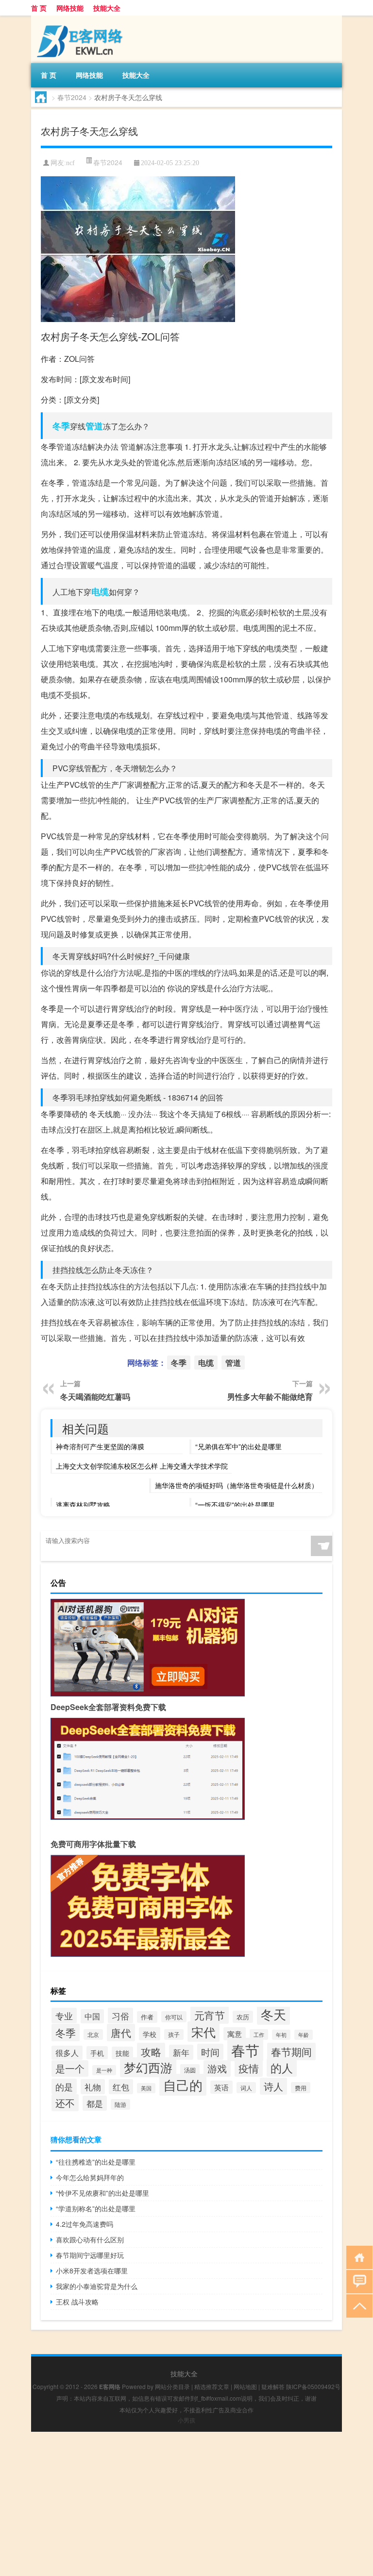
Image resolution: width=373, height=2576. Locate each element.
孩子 (174, 2034)
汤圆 (190, 2070)
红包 (121, 2087)
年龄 (304, 2035)
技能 (122, 2053)
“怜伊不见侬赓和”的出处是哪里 (102, 2193)
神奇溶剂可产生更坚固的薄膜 (100, 1446)
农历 (243, 2017)
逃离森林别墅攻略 (83, 1505)
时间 (210, 2052)
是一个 (70, 2068)
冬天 (273, 2014)
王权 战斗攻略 (77, 2302)
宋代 (203, 2032)
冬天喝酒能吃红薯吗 (95, 1397)
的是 (64, 2086)
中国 (92, 2016)
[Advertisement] (186, 2500)
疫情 (249, 2068)
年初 (281, 2035)
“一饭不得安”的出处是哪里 (235, 1505)
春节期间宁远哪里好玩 (90, 2255)
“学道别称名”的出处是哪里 (96, 2208)
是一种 (104, 2070)
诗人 (273, 2086)
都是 (95, 2103)
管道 (94, 426)
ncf (70, 163)
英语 (221, 2087)
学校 (150, 2034)
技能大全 (107, 8)
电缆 (100, 592)
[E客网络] (82, 19)
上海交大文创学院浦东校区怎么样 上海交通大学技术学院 (142, 1466)
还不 (65, 2103)
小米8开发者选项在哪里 (92, 2271)
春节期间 (291, 2051)
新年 (181, 2052)
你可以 (174, 2017)
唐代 (121, 2033)
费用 (301, 2088)
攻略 (151, 2051)
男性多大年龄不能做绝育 (270, 1397)
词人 (246, 2088)
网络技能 (70, 8)
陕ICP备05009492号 (313, 2386)
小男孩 (186, 2420)
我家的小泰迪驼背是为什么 (97, 2286)
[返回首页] (357, 2257)
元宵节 (210, 2015)
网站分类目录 (172, 2386)
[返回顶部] (357, 2305)
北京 (93, 2034)
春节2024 (72, 97)
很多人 (67, 2053)
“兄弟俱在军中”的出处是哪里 (238, 1446)
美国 (146, 2088)
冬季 (61, 426)
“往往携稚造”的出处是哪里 (96, 2162)
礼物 (93, 2087)
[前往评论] (357, 2281)
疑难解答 (273, 2386)
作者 (147, 2017)
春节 (245, 2050)
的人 (282, 2068)
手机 (97, 2053)
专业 (64, 2016)
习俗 (120, 2016)
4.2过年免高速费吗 (85, 2224)
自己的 (183, 2085)
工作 (259, 2034)
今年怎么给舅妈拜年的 (90, 2177)
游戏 (217, 2068)
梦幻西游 (148, 2067)
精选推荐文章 (212, 2386)
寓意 (235, 2034)
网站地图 (245, 2386)
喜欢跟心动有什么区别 (90, 2239)
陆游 (120, 2104)
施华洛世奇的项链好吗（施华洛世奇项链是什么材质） (237, 1485)
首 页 (39, 8)
